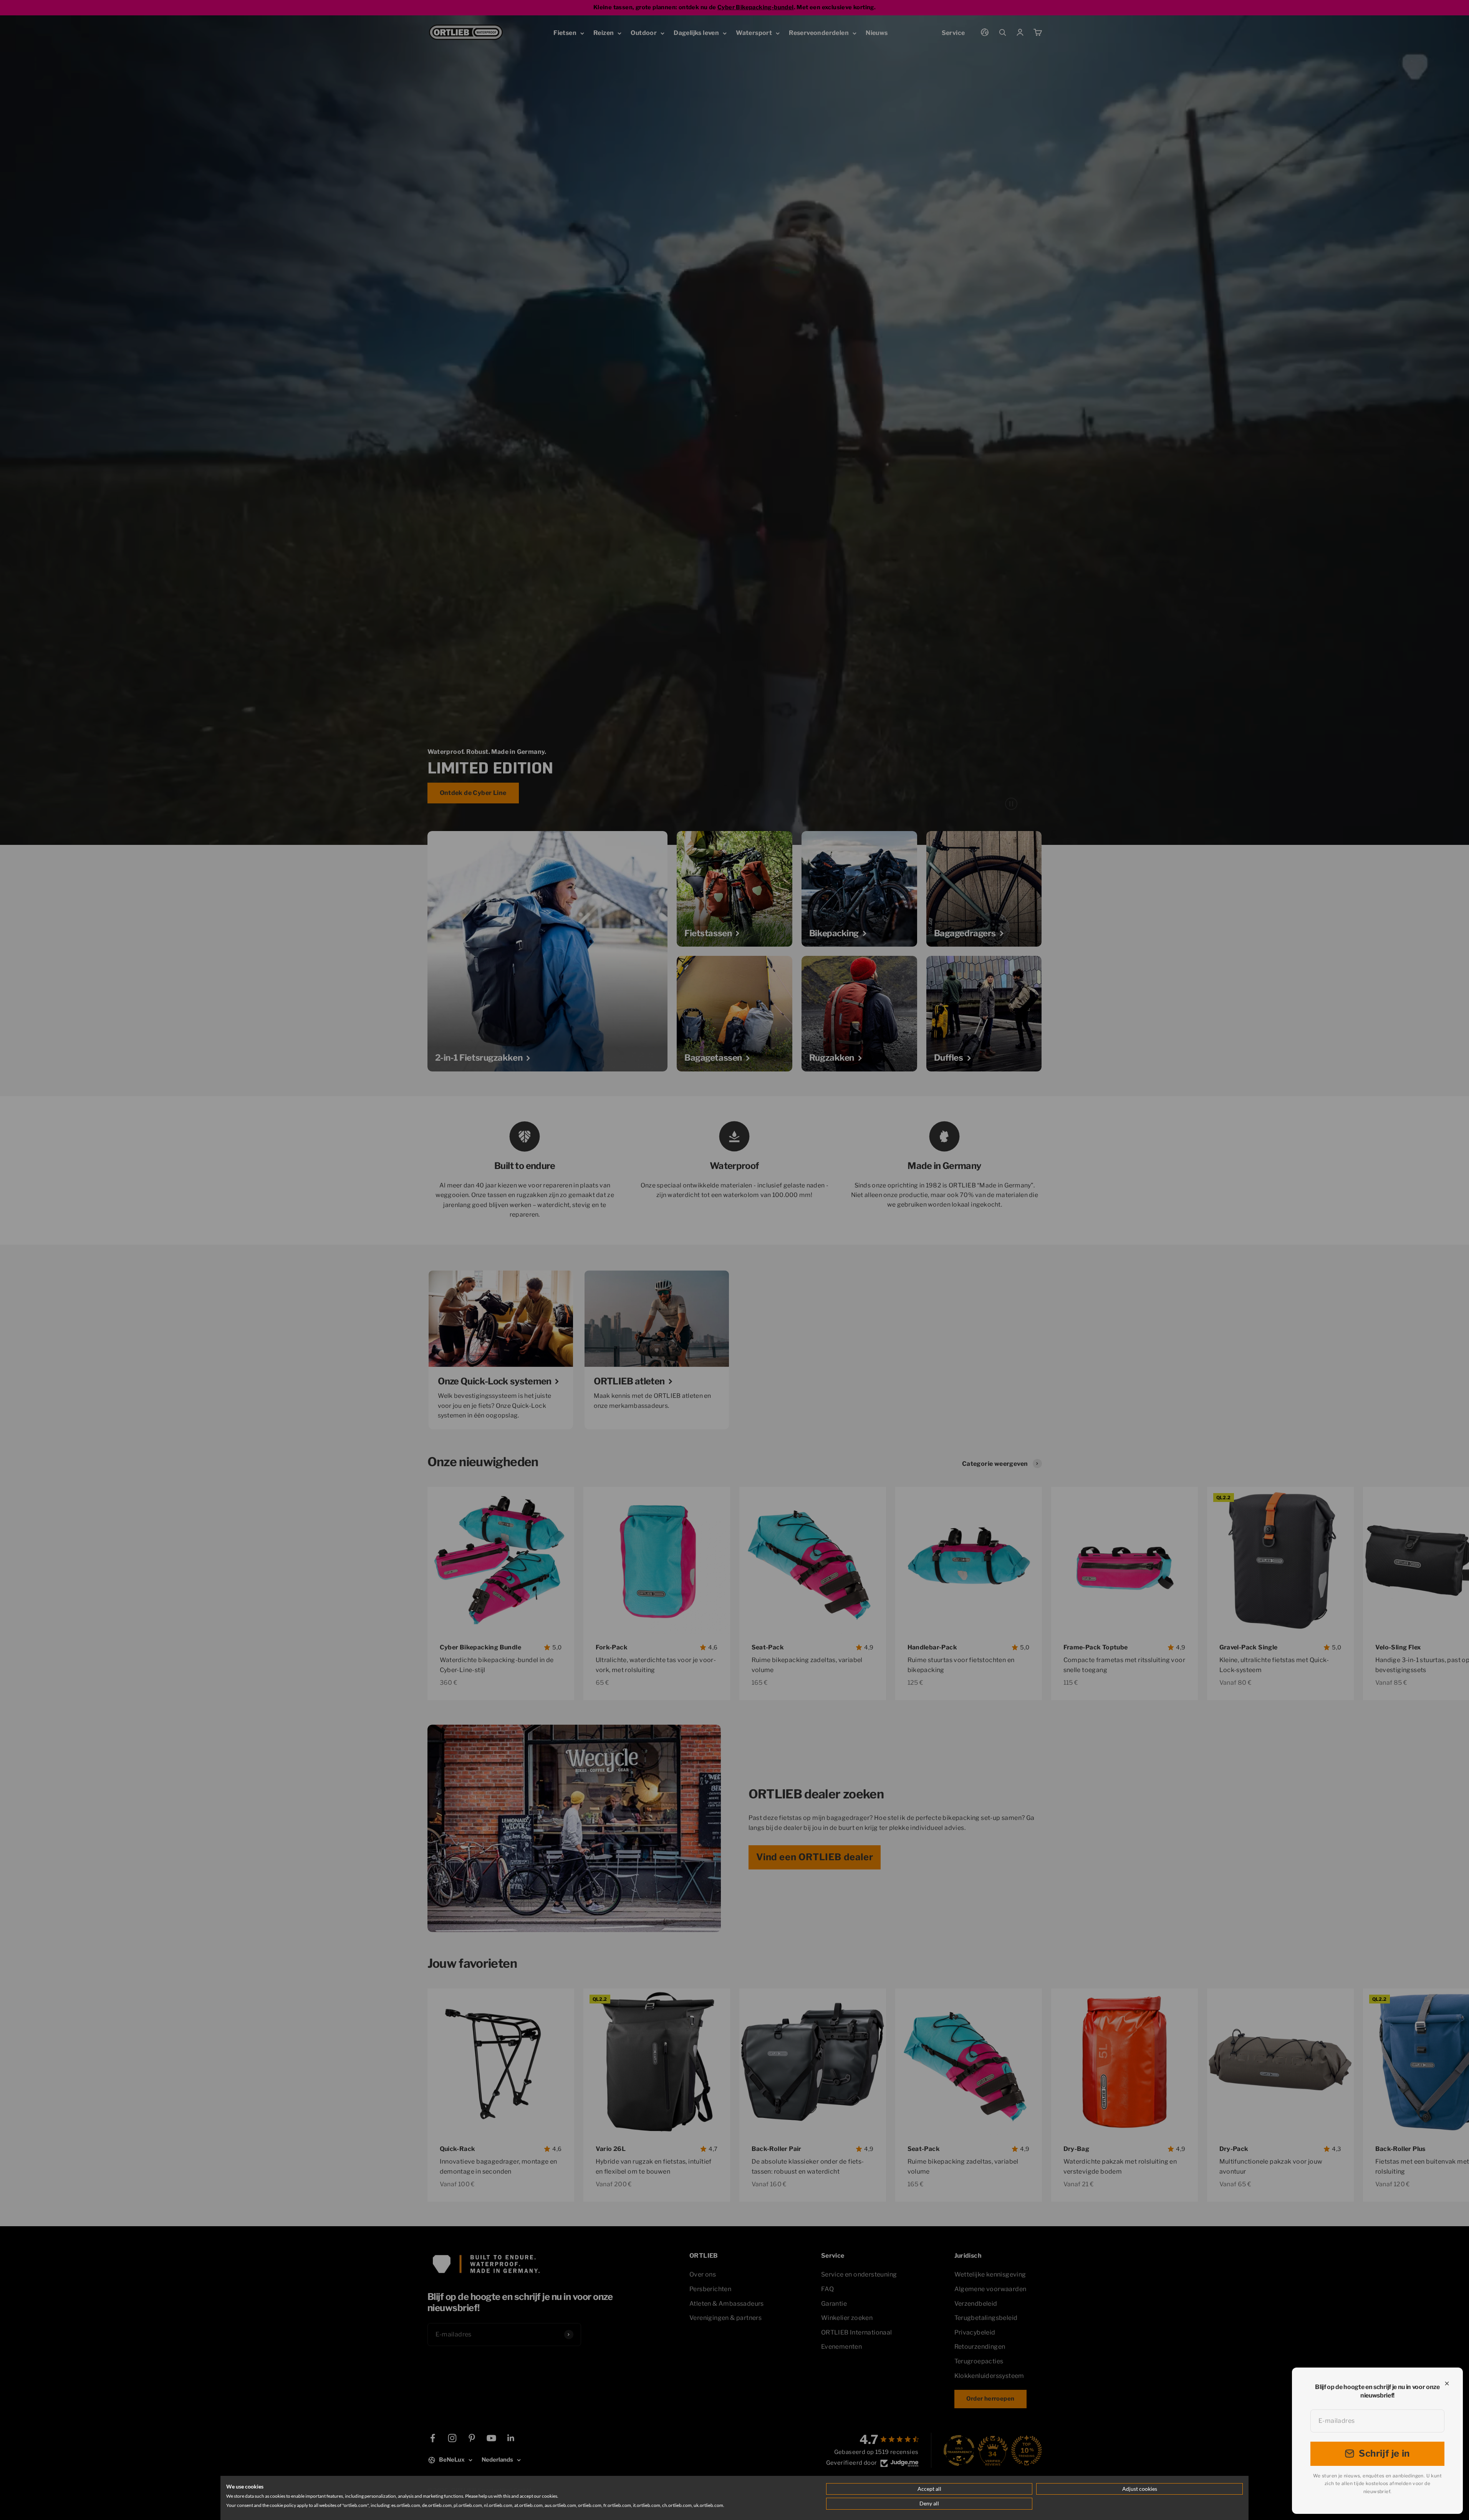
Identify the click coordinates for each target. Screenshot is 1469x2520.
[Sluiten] (1447, 2383)
